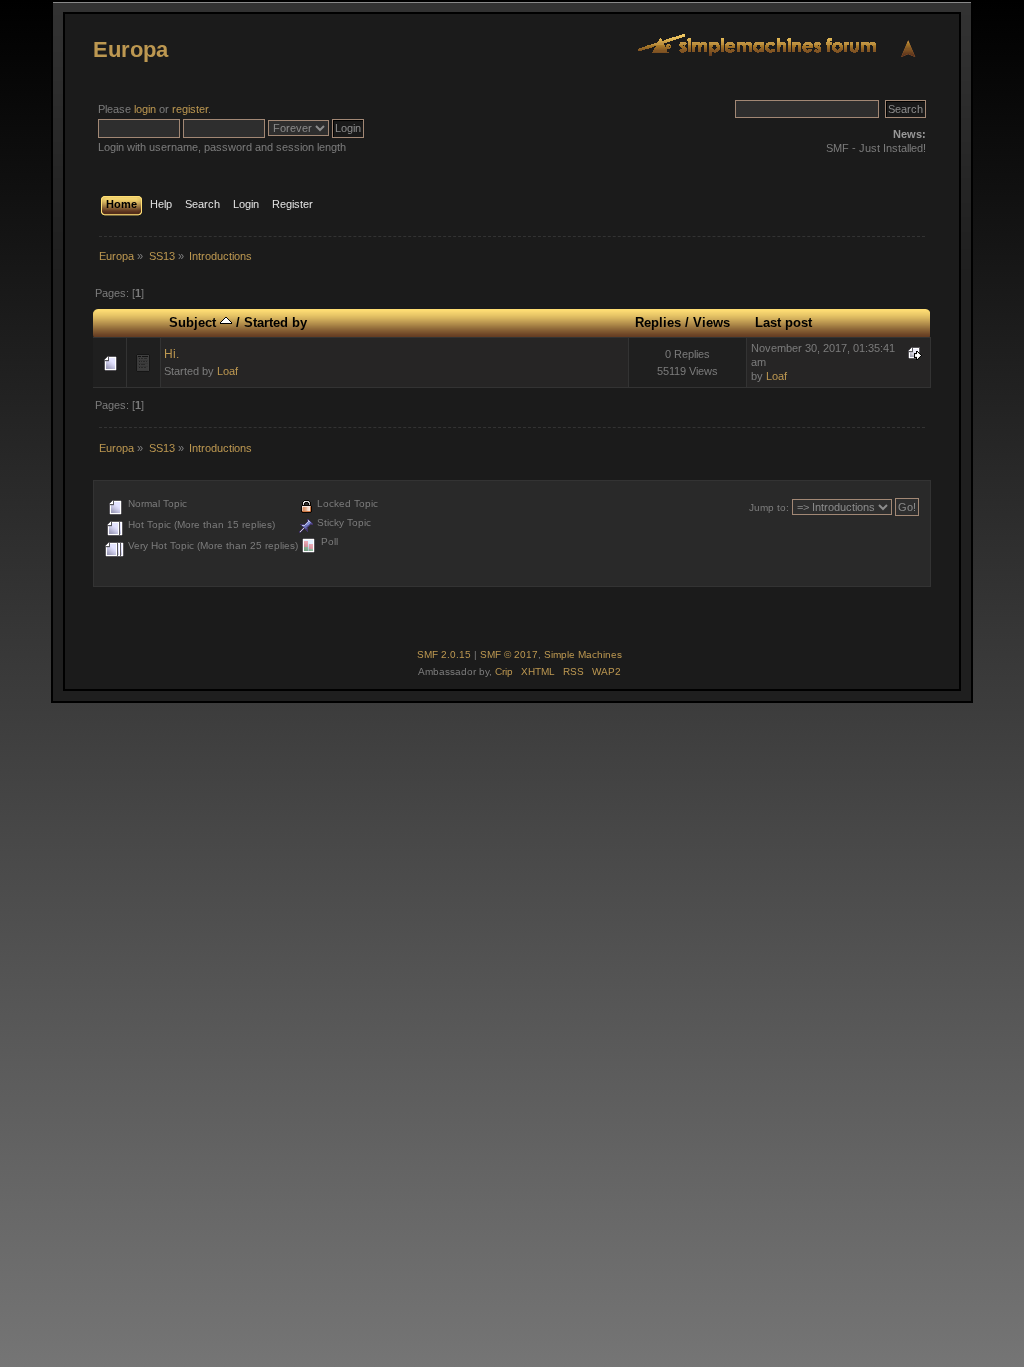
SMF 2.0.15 (444, 654)
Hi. (171, 354)
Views (711, 322)
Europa (130, 49)
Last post (783, 322)
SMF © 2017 (509, 654)
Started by (275, 322)
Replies (658, 322)
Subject (194, 322)
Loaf (227, 371)
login (145, 109)
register (190, 109)
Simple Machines (583, 654)
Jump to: (769, 507)
